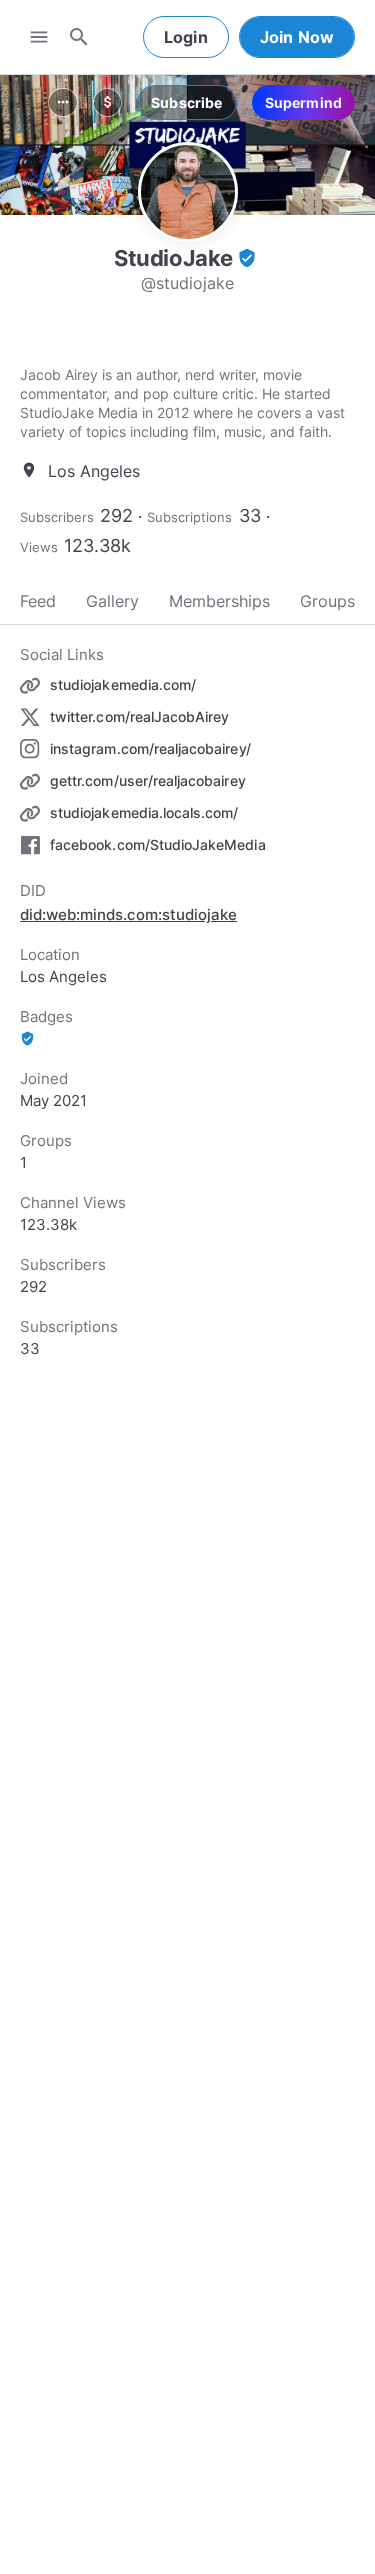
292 (116, 515)
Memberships (219, 601)
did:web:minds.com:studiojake (128, 914)
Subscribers (57, 517)
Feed (38, 601)
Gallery (112, 601)
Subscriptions (189, 517)
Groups (327, 601)
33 (250, 515)
